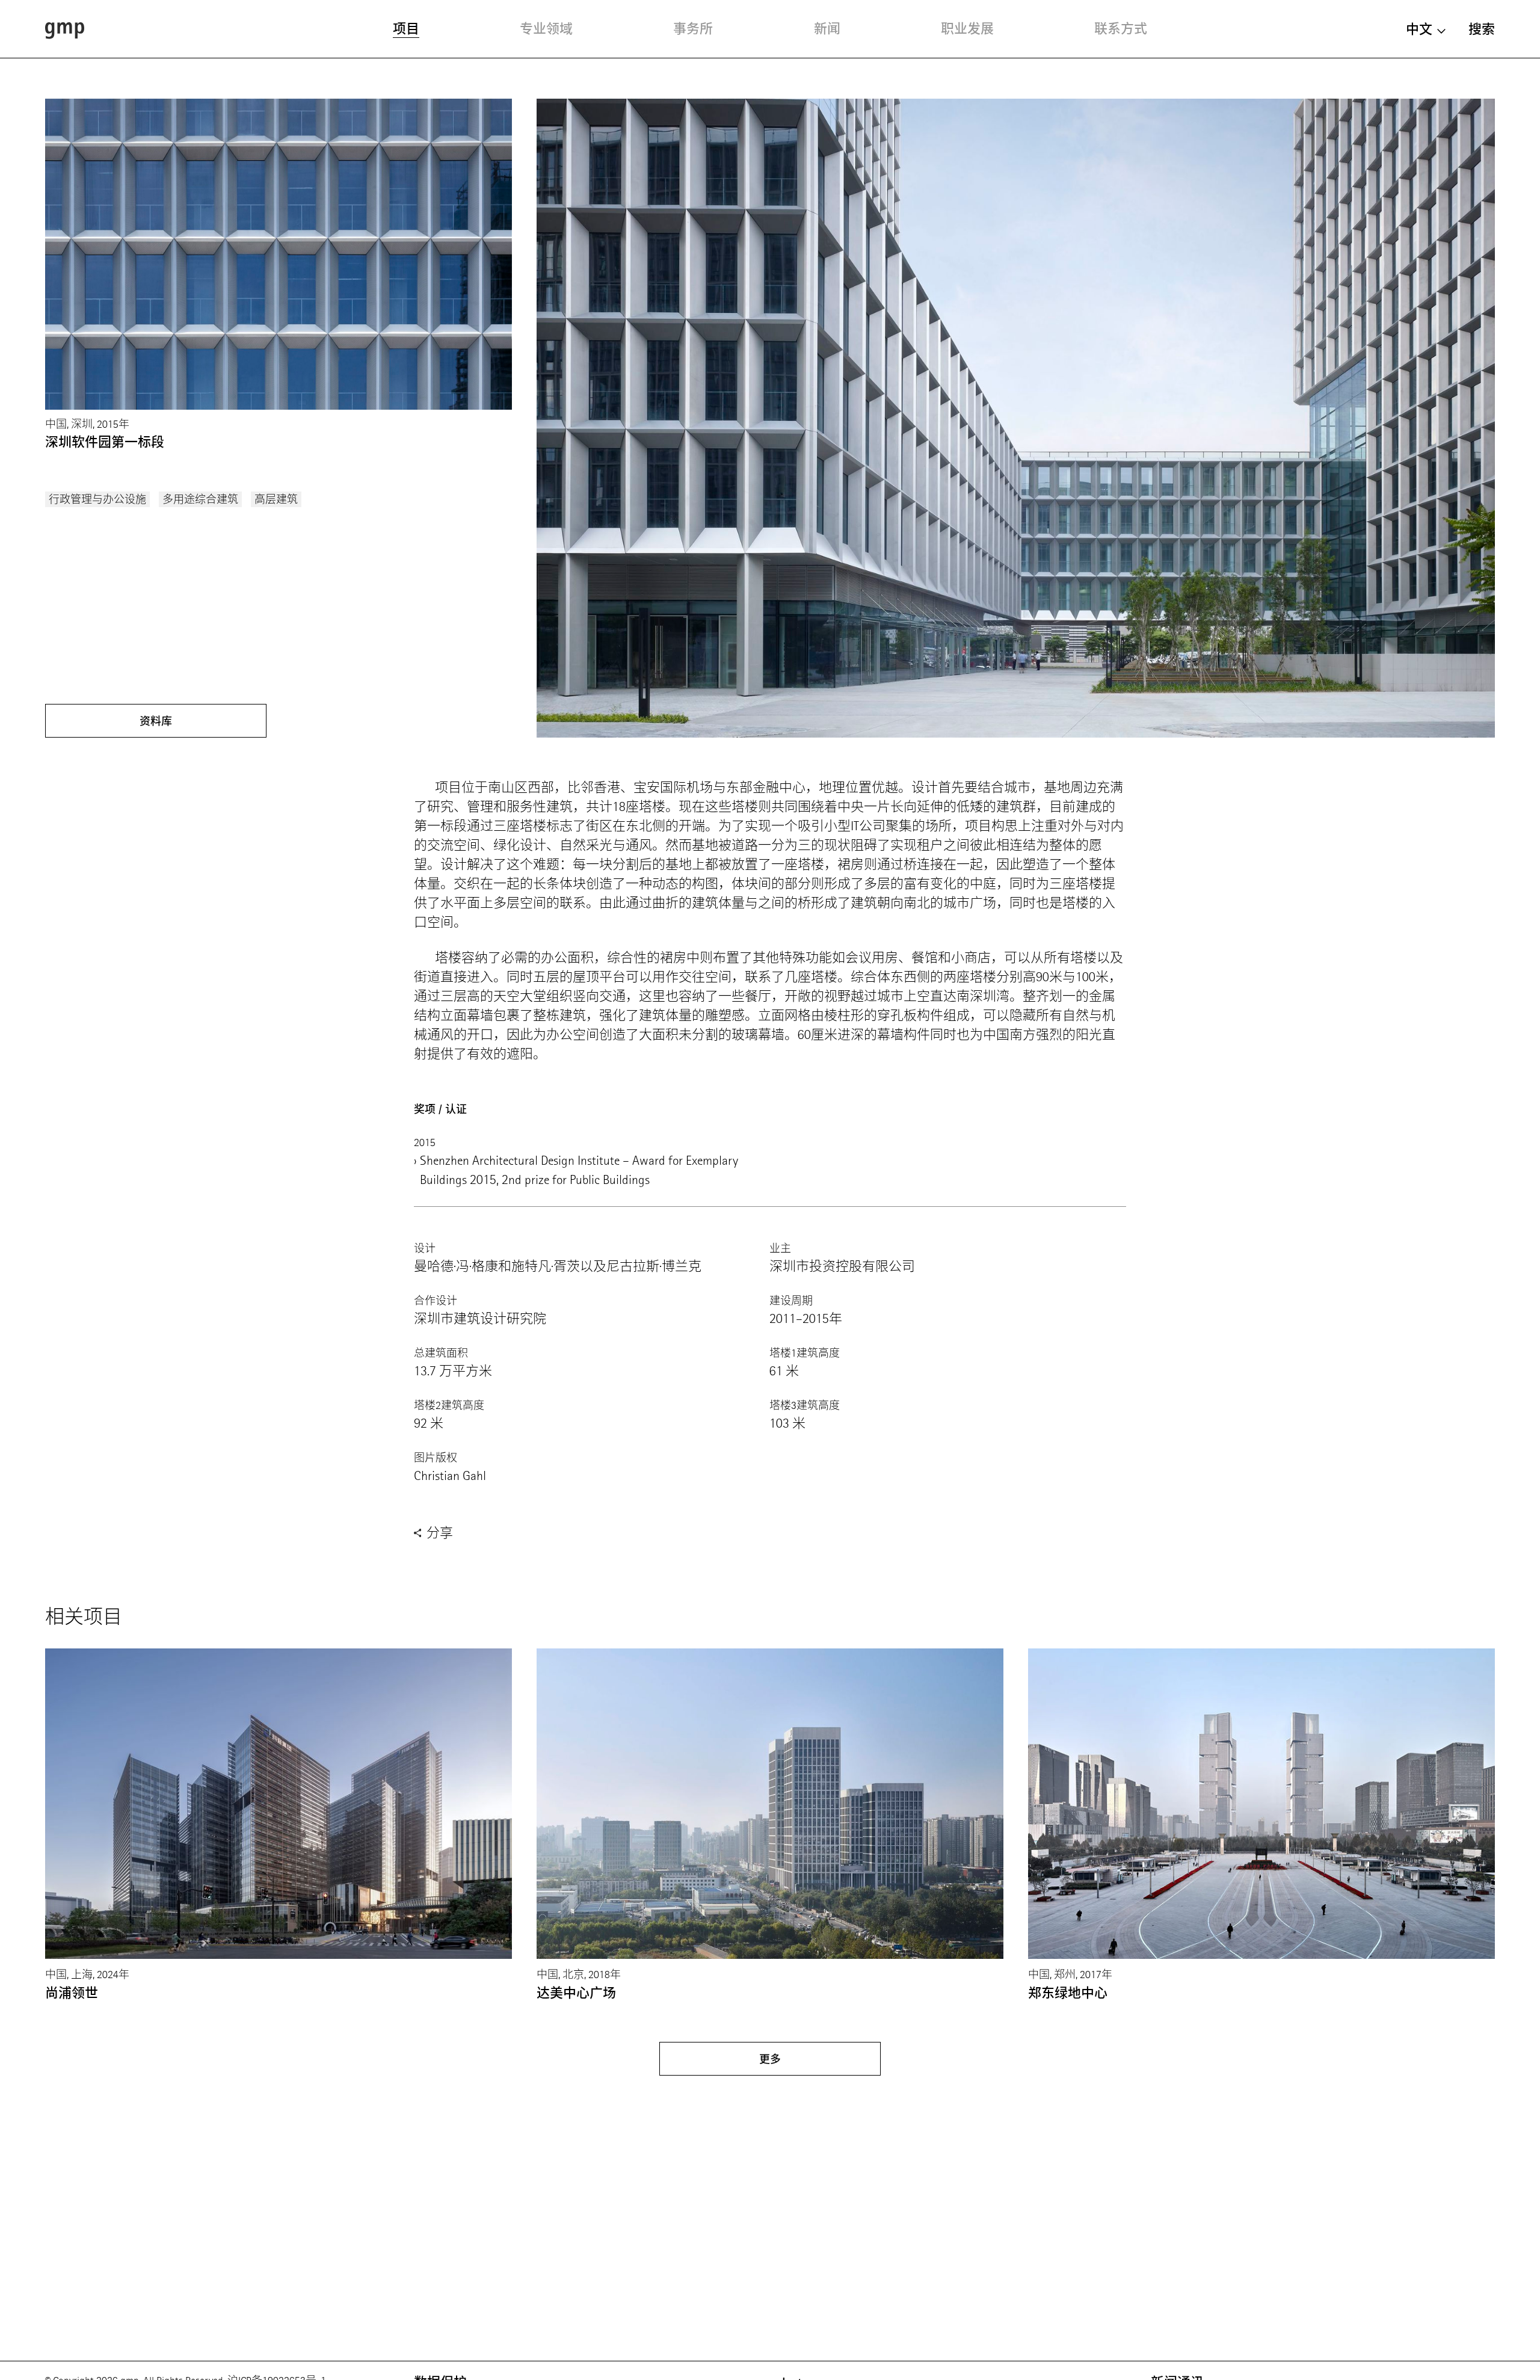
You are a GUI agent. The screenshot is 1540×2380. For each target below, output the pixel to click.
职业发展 (967, 29)
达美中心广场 (576, 1993)
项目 (406, 29)
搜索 (1482, 29)
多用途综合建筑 (200, 499)
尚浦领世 (72, 1993)
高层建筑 (276, 499)
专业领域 (546, 29)
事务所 (693, 29)
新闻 (827, 29)
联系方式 (1121, 29)
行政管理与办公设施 (97, 499)
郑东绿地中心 (1068, 1993)
